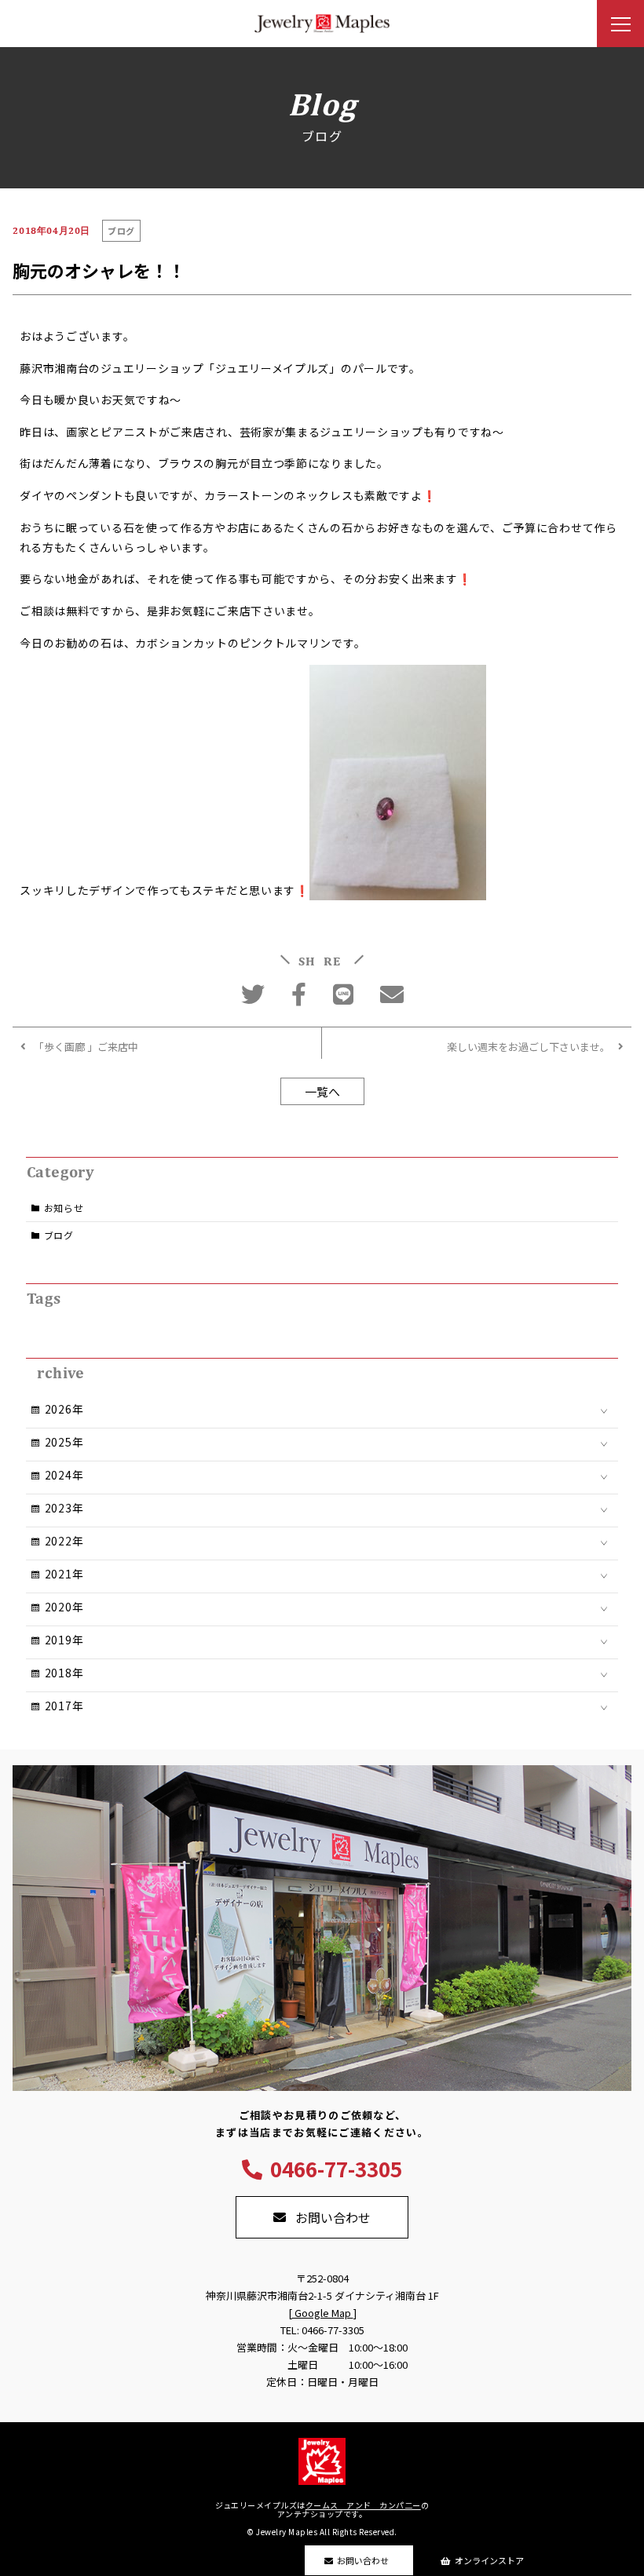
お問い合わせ (363, 2560)
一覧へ (322, 1091)
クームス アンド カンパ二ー (363, 2505)
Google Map (323, 2313)
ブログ (59, 1235)
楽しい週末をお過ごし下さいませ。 (529, 1047)
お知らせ (64, 1208)
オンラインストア (489, 2560)
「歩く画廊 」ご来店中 (86, 1047)
